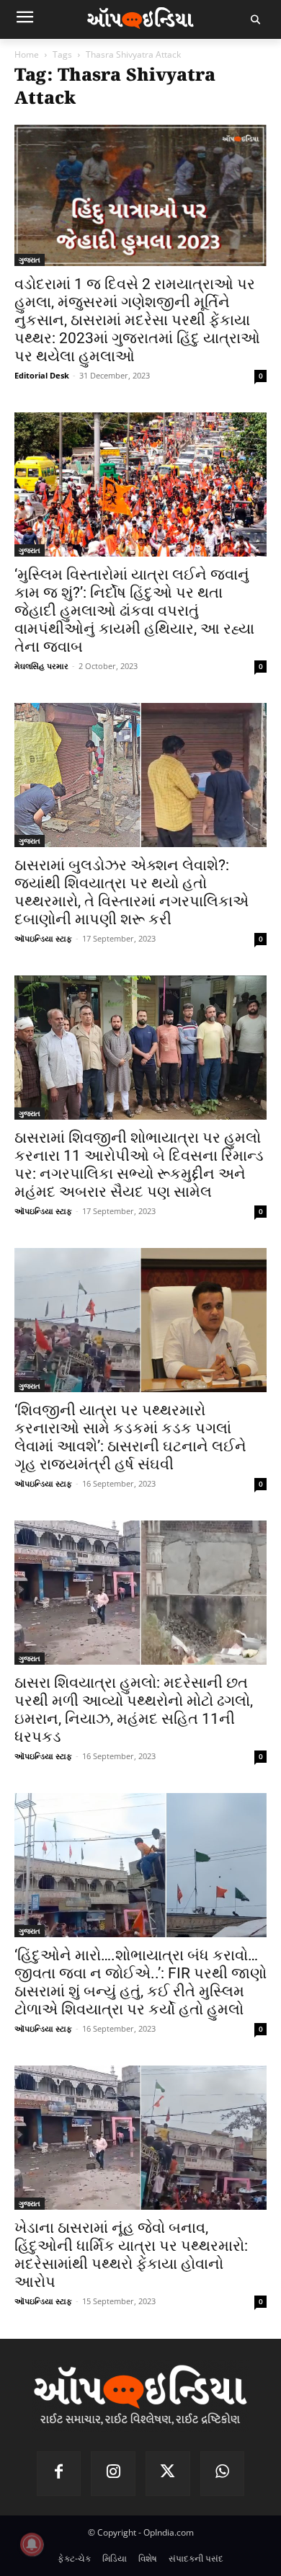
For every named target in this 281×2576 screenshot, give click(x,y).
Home (27, 54)
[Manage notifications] (32, 2544)
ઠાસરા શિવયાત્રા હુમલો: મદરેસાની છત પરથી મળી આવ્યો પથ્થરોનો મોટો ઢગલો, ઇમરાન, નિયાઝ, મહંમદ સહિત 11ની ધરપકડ (134, 1710)
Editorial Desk (42, 375)
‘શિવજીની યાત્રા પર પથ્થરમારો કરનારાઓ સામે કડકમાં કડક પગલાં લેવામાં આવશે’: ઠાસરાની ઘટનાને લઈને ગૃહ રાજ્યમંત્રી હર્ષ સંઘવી (130, 1437)
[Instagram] (113, 2474)
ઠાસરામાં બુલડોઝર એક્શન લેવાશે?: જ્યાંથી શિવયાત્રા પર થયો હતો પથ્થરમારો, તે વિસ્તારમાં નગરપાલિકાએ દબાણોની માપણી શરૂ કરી (131, 892)
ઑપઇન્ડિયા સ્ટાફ (43, 938)
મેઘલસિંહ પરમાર (41, 666)
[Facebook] (59, 2474)
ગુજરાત (30, 260)
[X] (168, 2474)
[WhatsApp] (223, 2474)
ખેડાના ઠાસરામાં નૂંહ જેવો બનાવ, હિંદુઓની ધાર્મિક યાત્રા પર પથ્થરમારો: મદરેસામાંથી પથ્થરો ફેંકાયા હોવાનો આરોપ (131, 2255)
